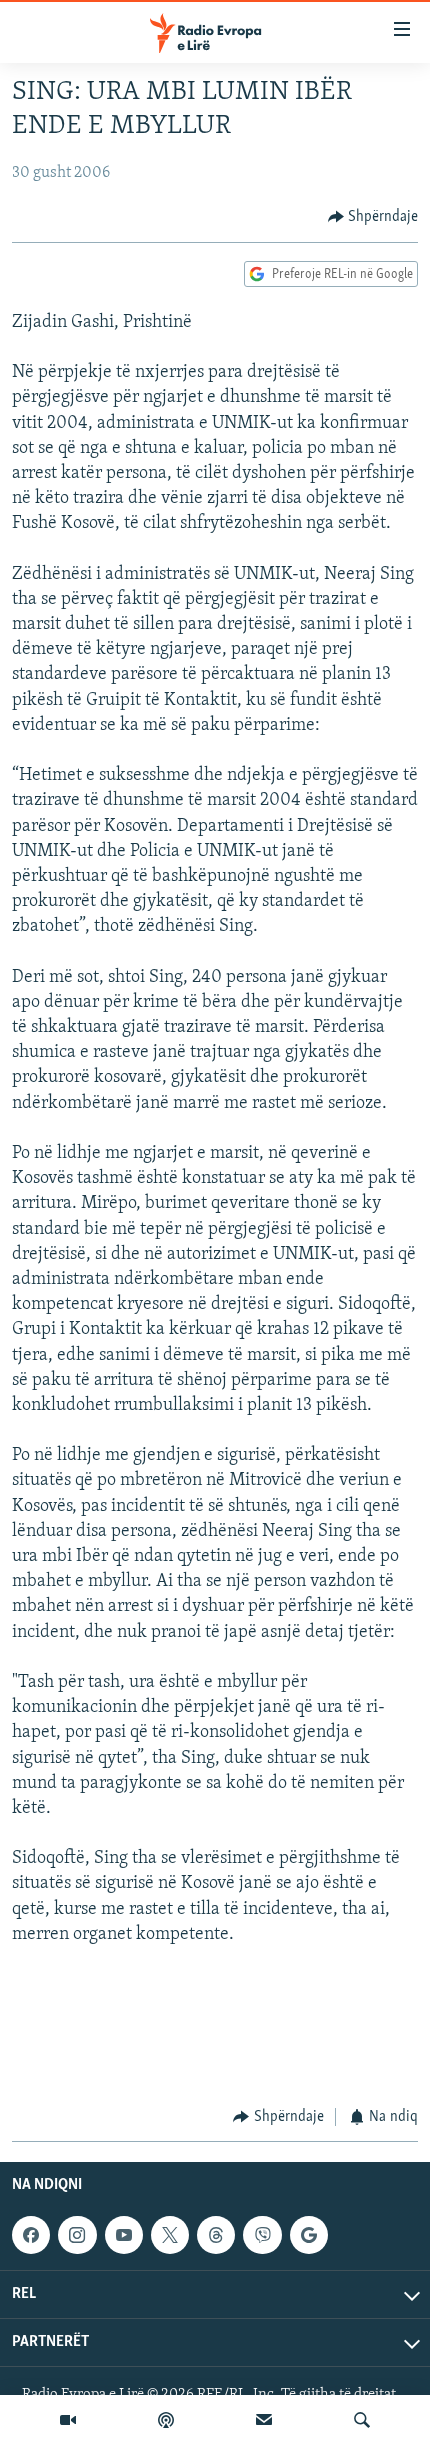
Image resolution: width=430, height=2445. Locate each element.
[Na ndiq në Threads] (216, 2236)
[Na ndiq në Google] (309, 2236)
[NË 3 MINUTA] (264, 2420)
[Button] (373, 217)
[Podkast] (166, 2420)
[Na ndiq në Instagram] (77, 2236)
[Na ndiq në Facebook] (31, 2236)
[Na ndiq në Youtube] (124, 2236)
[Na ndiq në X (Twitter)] (170, 2236)
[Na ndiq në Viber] (262, 2236)
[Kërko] (362, 2420)
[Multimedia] (68, 2420)
